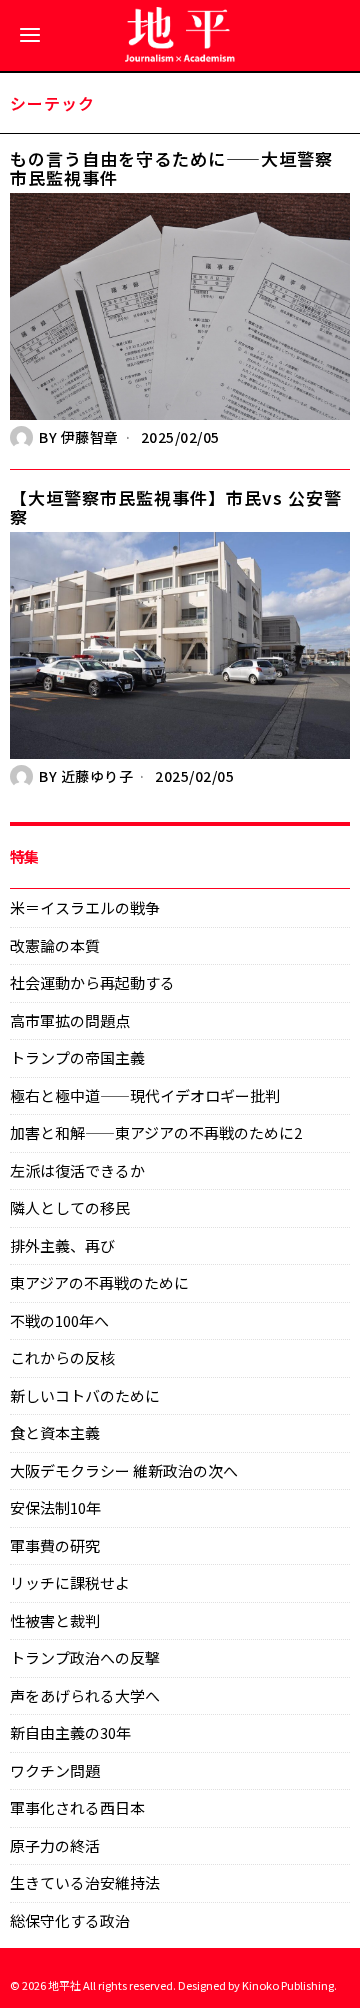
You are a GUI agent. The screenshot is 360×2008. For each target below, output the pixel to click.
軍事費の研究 (55, 1545)
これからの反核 (62, 1357)
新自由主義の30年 (70, 1732)
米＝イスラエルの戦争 (85, 907)
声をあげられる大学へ (85, 1695)
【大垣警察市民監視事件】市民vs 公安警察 (176, 507)
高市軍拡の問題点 (70, 1020)
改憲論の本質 (55, 945)
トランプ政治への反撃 (85, 1657)
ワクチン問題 (55, 1770)
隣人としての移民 (70, 1207)
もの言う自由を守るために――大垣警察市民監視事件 (171, 168)
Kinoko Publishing (288, 1985)
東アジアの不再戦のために (99, 1282)
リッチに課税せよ (70, 1582)
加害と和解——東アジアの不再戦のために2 (156, 1132)
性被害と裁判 (55, 1620)
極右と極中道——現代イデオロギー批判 (145, 1095)
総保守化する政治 (70, 1920)
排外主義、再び (62, 1245)
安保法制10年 (55, 1507)
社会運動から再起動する (92, 982)
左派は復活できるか (77, 1170)
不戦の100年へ (59, 1320)
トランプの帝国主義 (77, 1057)
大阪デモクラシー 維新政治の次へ (124, 1470)
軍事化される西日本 (77, 1807)
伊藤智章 (90, 437)
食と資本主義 (55, 1432)
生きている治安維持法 (85, 1882)
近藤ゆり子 (97, 776)
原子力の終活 (55, 1845)
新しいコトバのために (85, 1395)
